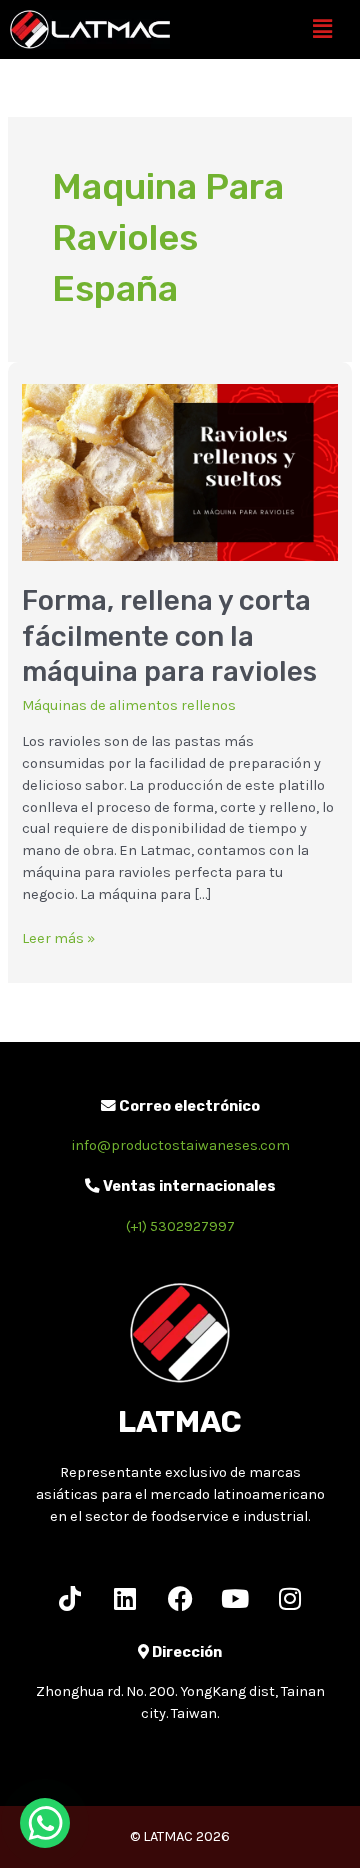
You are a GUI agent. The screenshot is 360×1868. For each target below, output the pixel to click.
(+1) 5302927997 (180, 1226)
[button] (323, 29)
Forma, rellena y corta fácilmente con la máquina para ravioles (169, 636)
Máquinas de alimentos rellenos (129, 705)
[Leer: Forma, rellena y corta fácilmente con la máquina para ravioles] (179, 471)
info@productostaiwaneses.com (180, 1145)
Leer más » (58, 937)
